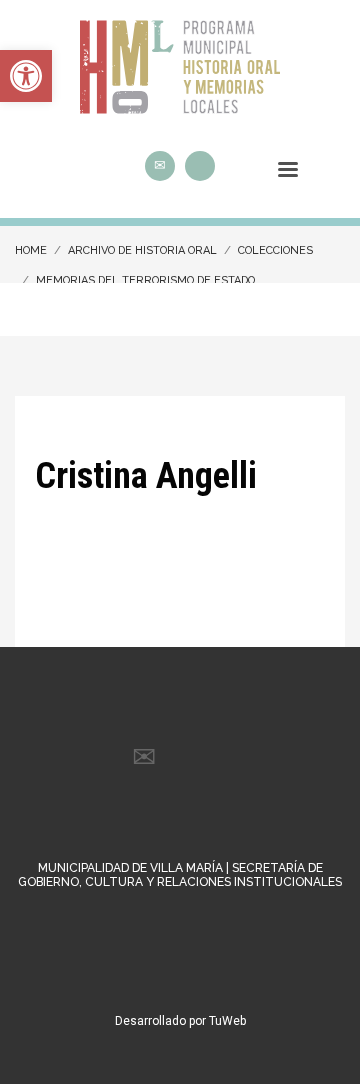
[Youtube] (200, 166)
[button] (26, 76)
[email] (160, 166)
